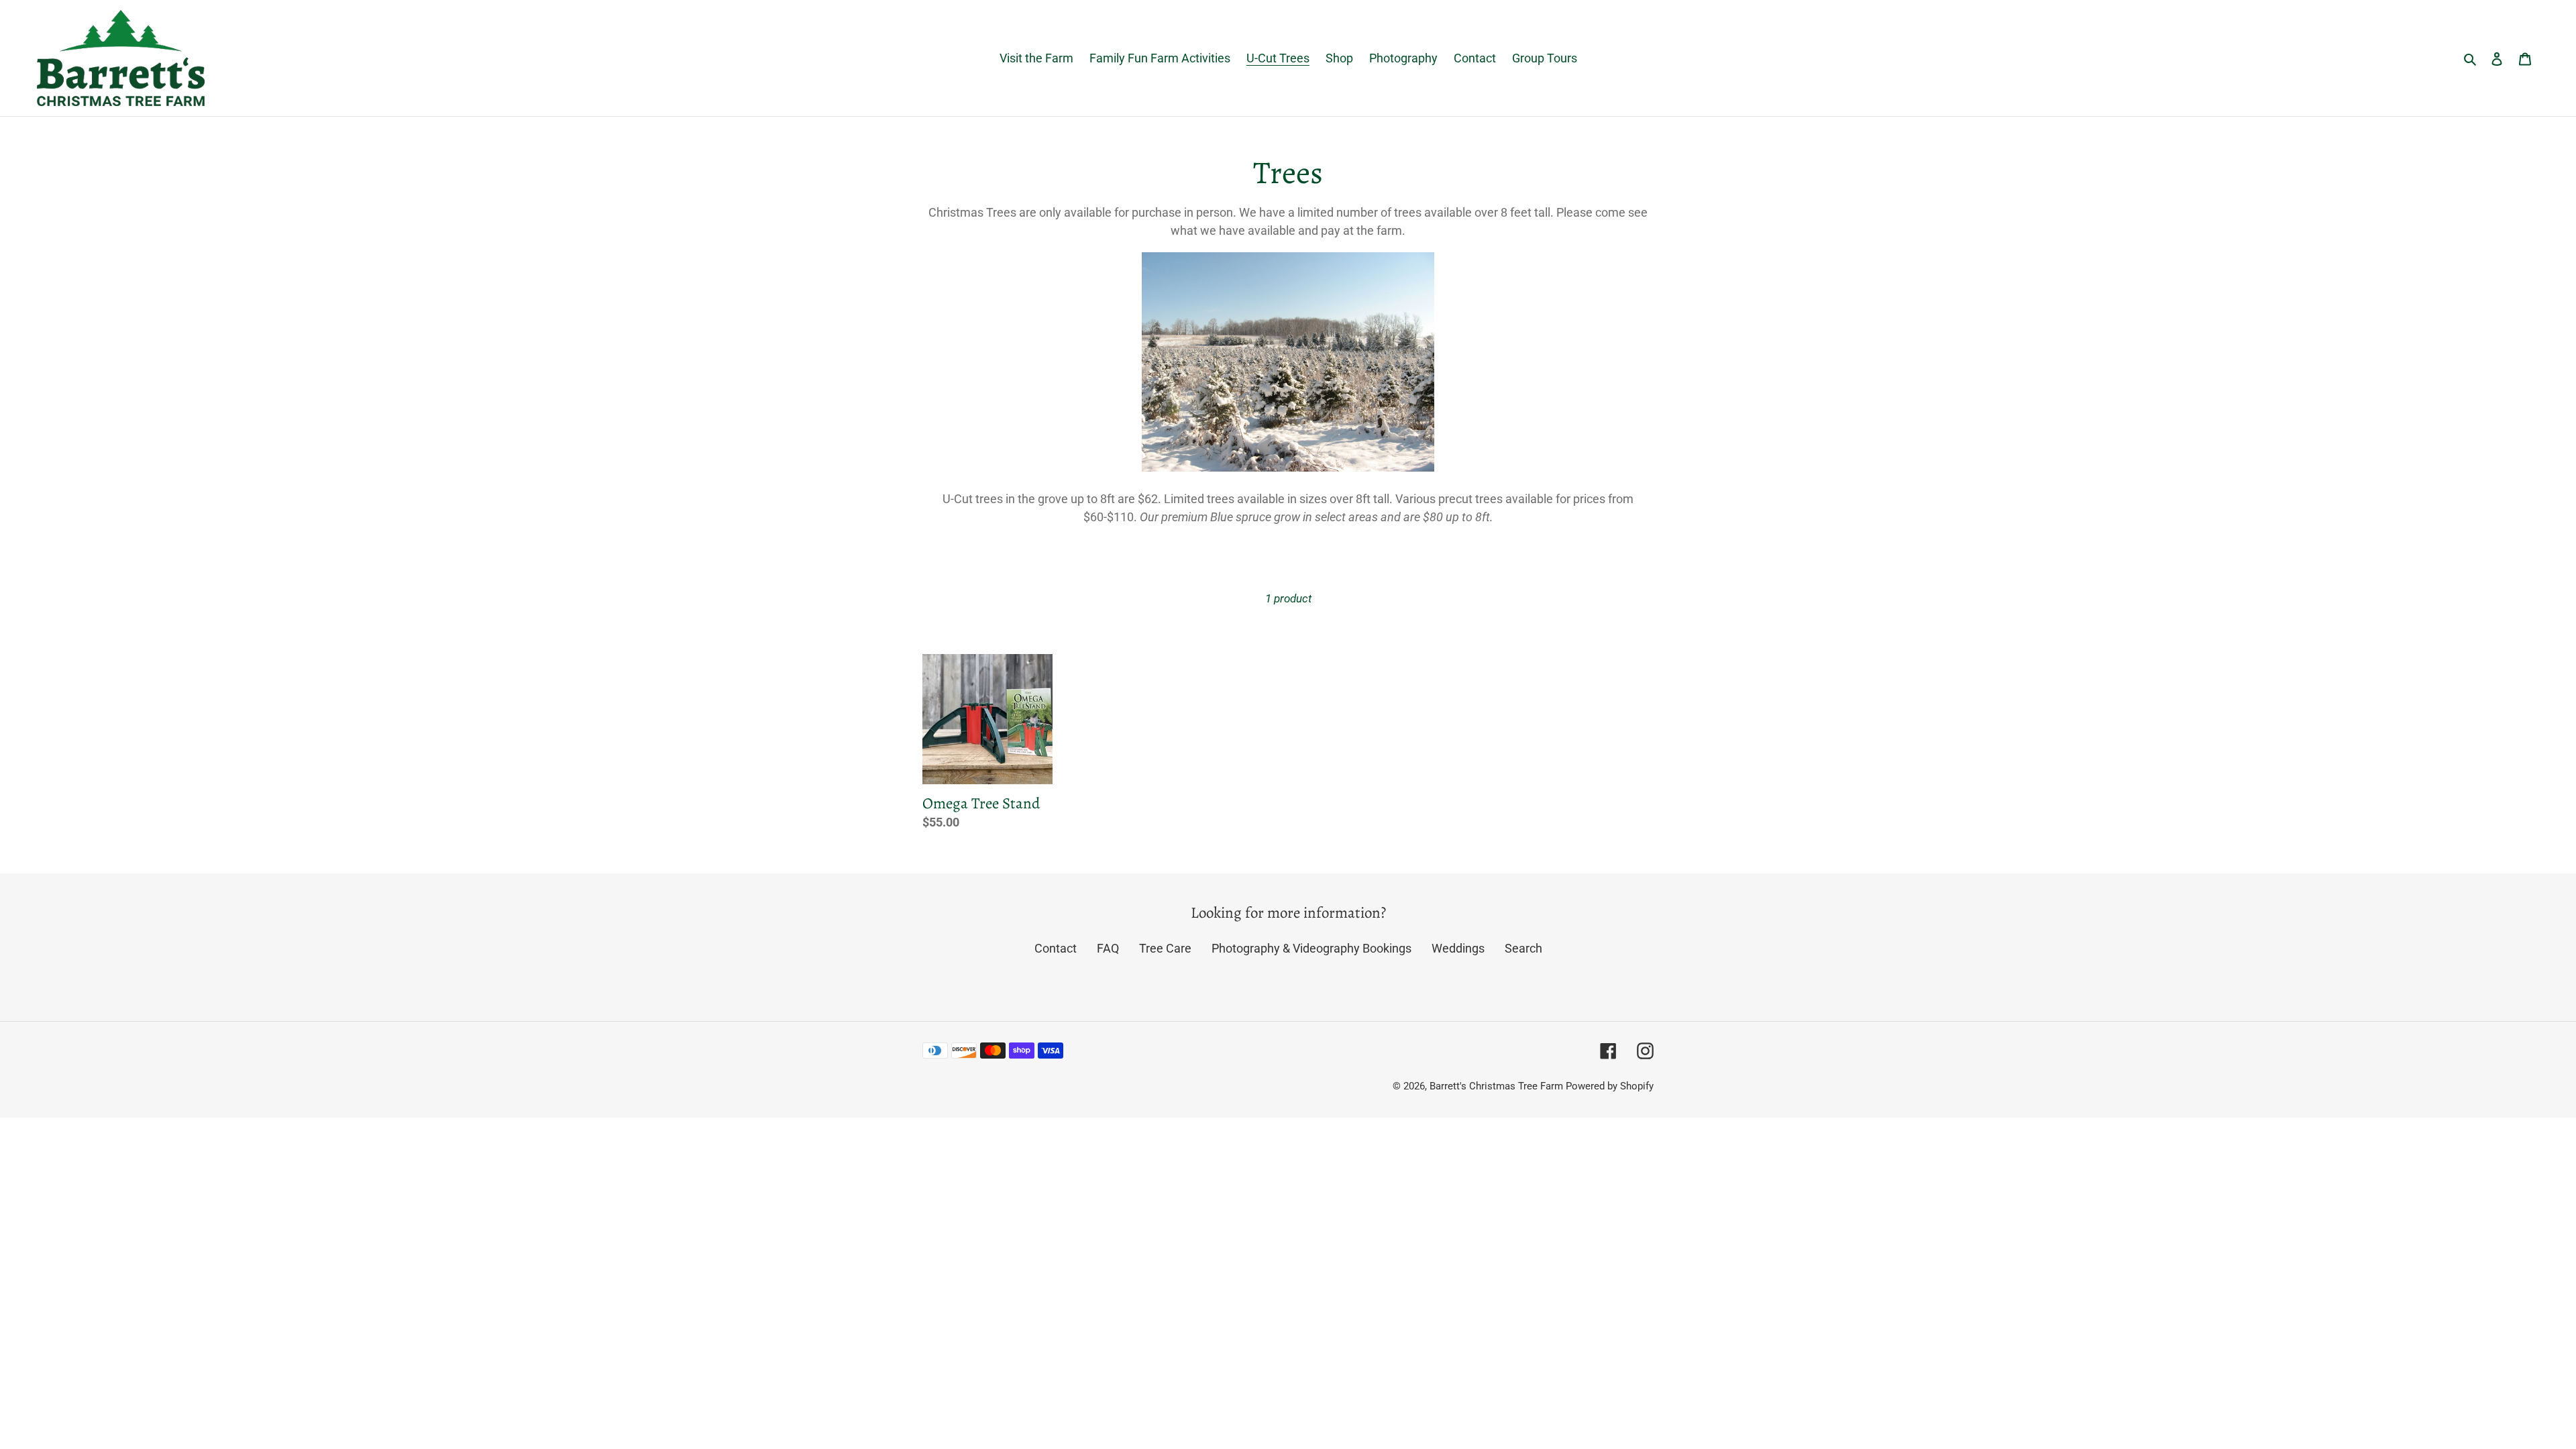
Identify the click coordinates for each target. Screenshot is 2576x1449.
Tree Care (1165, 948)
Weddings (1458, 948)
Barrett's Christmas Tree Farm (1496, 1086)
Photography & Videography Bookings (1311, 948)
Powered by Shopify (1610, 1086)
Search (1523, 948)
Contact (1056, 948)
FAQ (1108, 948)
